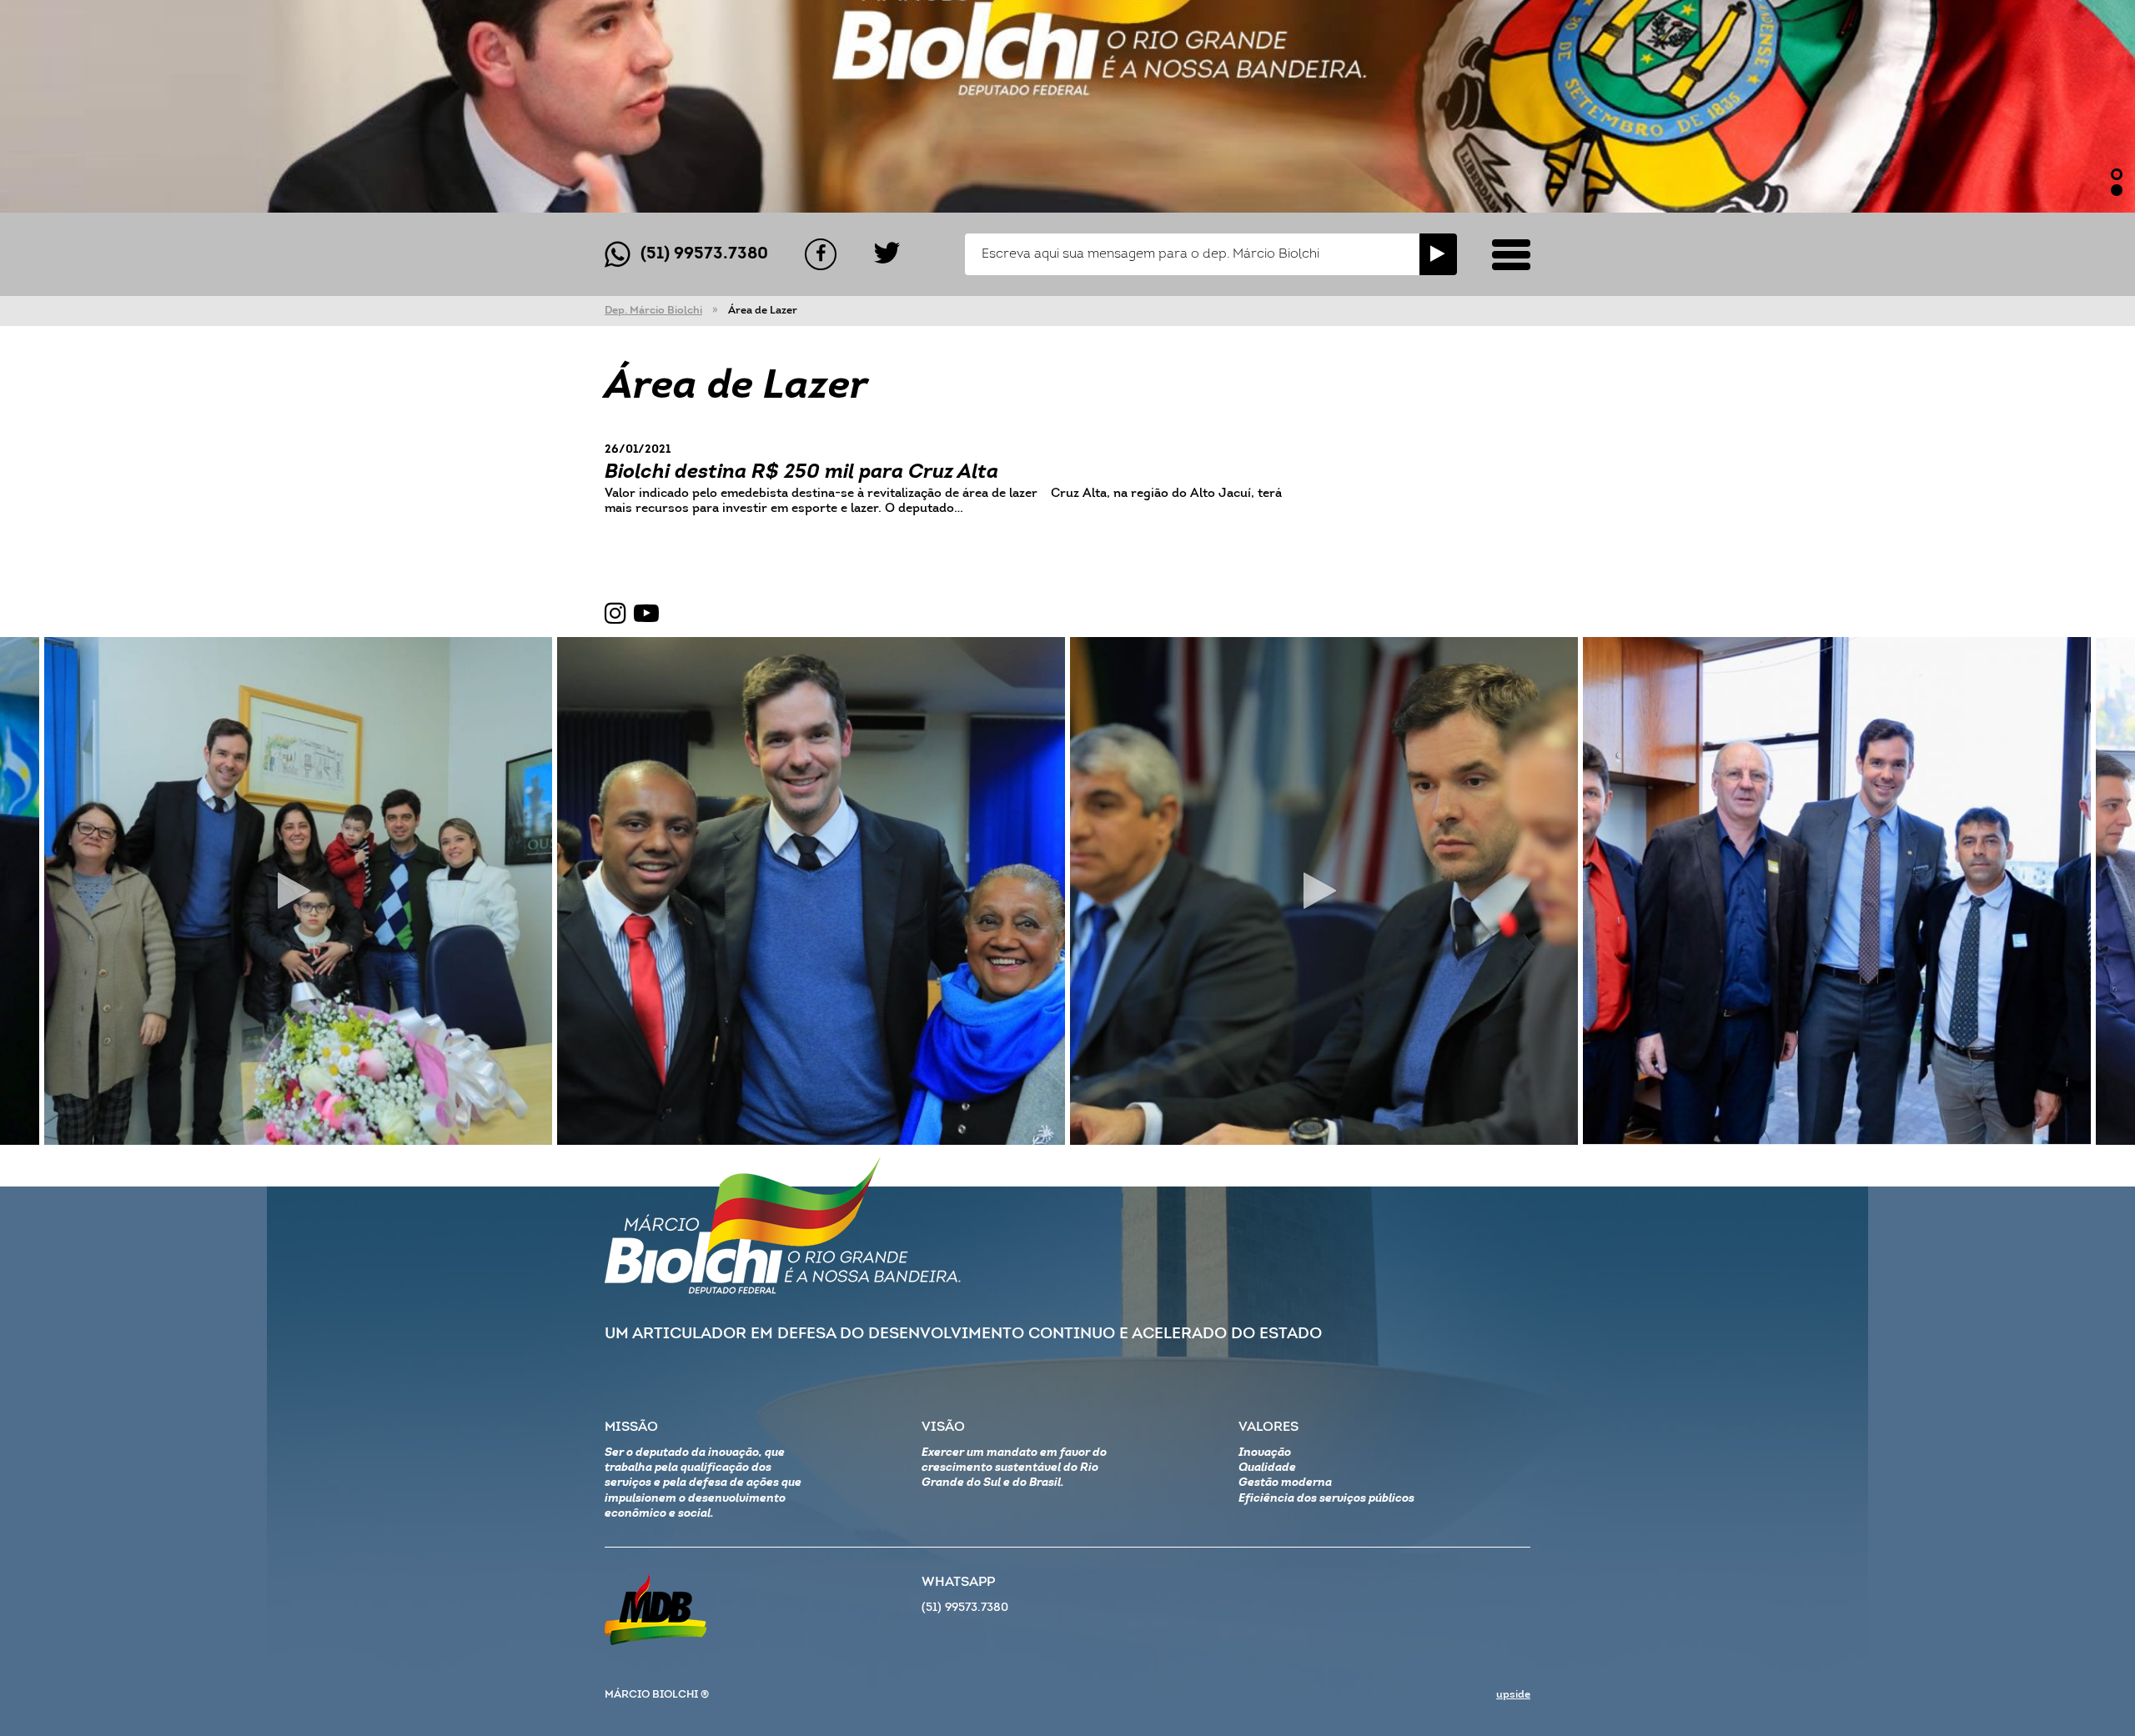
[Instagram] (615, 615)
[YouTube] (646, 615)
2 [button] (2117, 190)
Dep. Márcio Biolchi (653, 311)
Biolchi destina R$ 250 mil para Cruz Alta (801, 473)
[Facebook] (821, 254)
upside (1513, 1695)
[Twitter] (887, 254)
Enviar (1438, 254)
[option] (1067, 106)
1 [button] (2117, 174)
